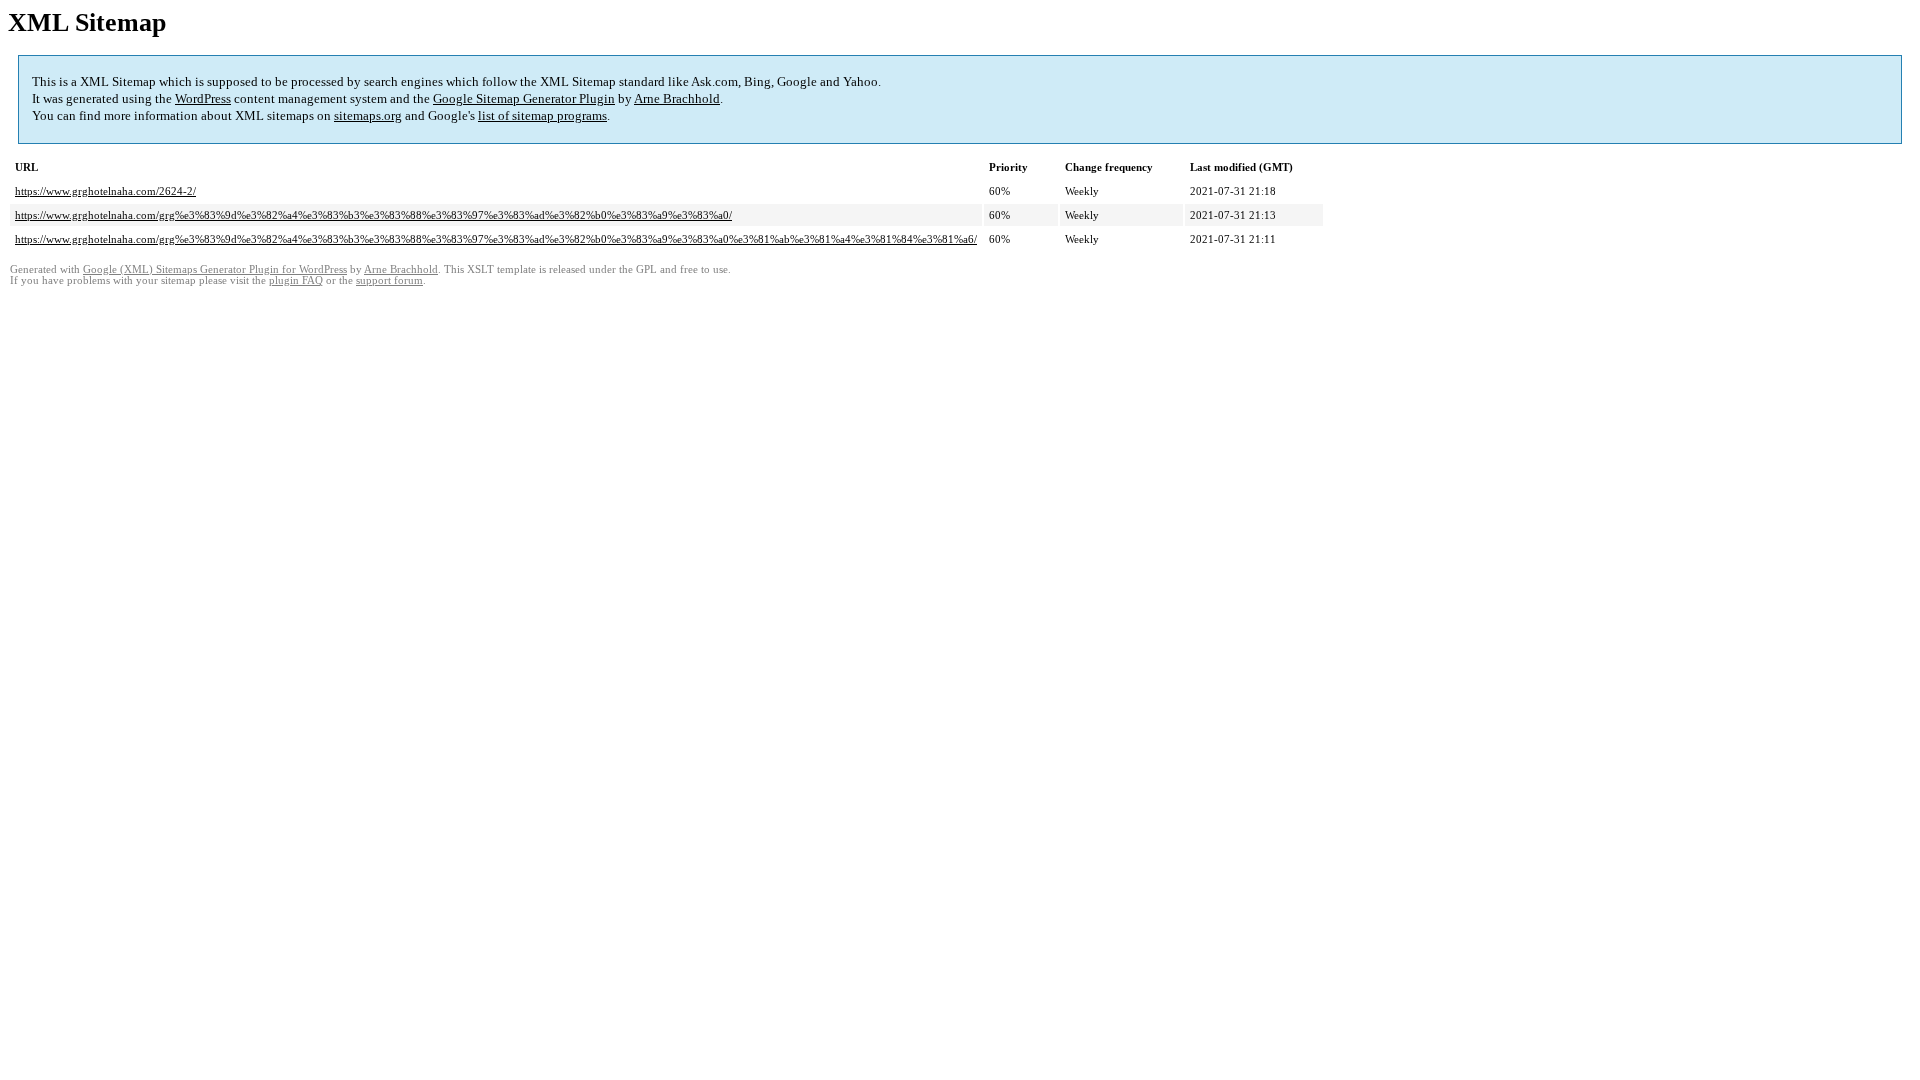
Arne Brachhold (677, 98)
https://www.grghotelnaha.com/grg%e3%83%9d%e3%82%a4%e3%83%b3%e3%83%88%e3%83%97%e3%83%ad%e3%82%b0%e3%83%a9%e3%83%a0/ (373, 215)
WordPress (203, 98)
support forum (389, 280)
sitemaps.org (368, 115)
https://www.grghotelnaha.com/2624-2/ (105, 191)
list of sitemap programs (542, 115)
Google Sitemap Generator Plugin (524, 98)
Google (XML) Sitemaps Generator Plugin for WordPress (215, 269)
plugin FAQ (296, 280)
